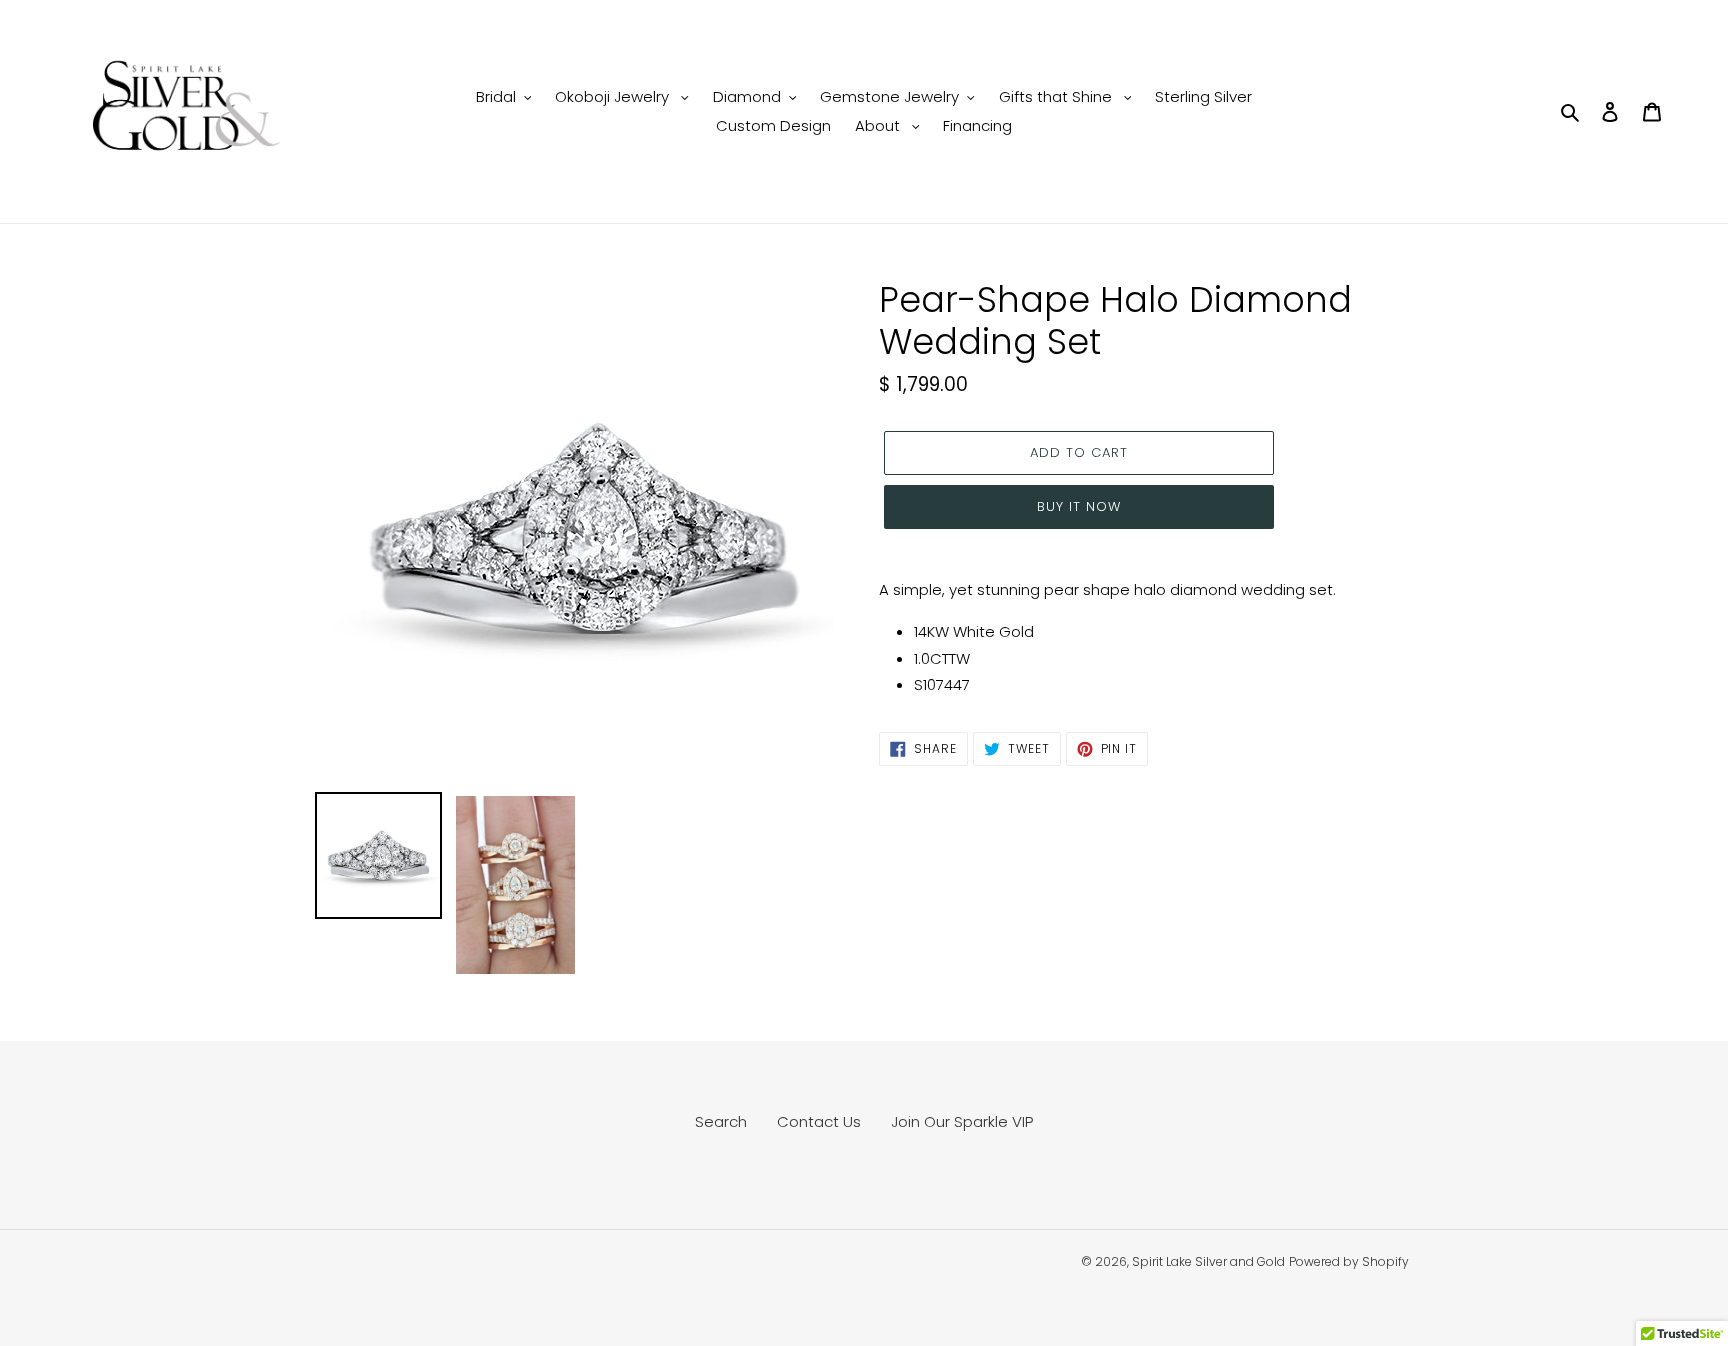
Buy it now (1079, 506)
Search (721, 1121)
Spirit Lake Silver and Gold (1208, 1261)
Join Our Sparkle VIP (962, 1121)
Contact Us (819, 1121)
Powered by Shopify (1349, 1261)
